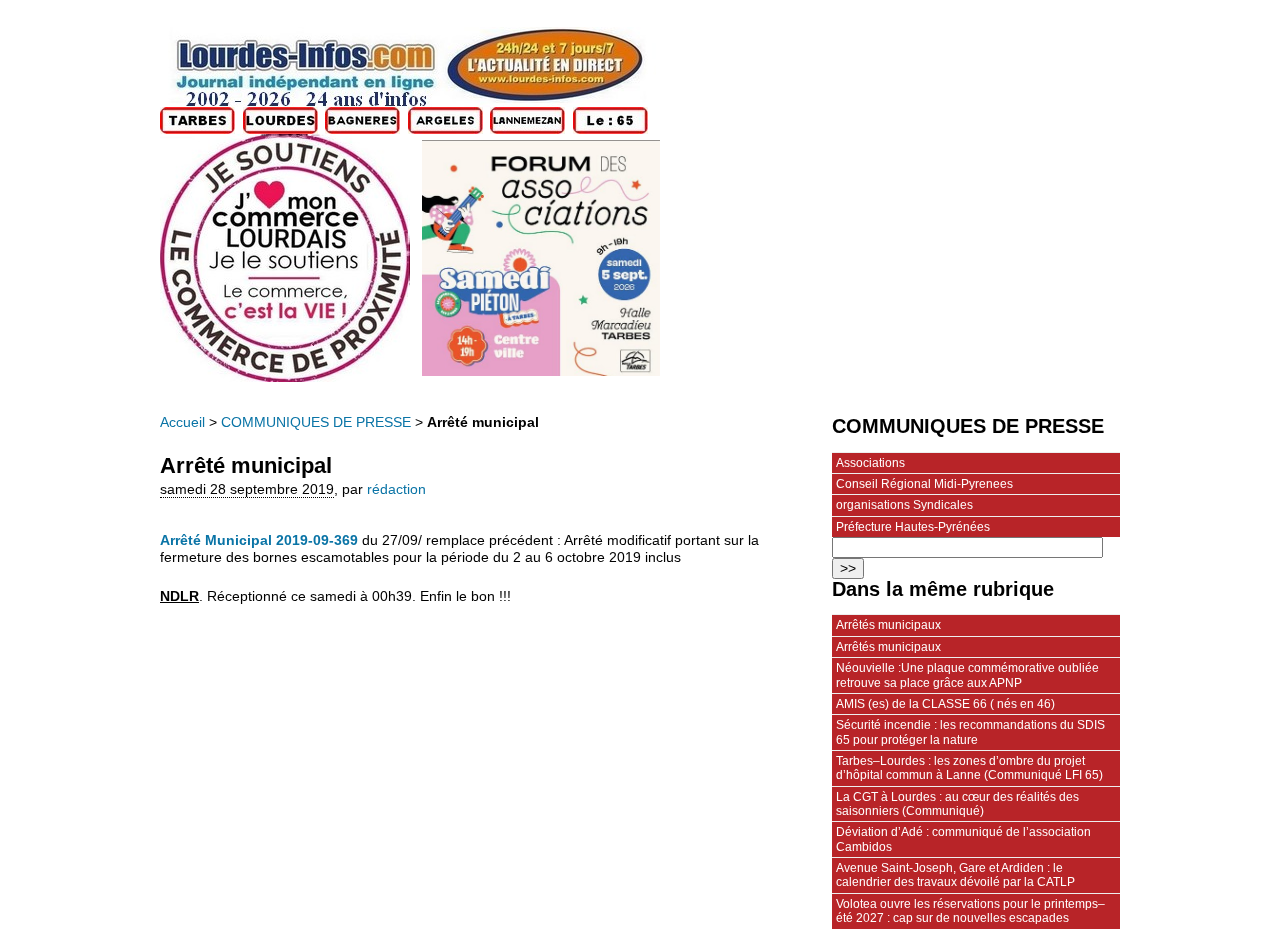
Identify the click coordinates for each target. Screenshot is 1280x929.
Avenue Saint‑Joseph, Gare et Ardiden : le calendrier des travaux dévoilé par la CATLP (955, 875)
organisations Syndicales (904, 505)
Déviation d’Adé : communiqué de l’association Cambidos (963, 839)
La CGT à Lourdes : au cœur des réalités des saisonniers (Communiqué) (957, 804)
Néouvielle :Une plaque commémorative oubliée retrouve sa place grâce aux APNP (967, 675)
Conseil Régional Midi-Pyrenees (924, 484)
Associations (870, 463)
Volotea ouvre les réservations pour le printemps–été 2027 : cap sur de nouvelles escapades (970, 911)
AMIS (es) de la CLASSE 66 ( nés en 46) (945, 704)
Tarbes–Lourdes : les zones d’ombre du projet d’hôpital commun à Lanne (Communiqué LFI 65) (969, 768)
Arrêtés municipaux (888, 625)
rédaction (396, 489)
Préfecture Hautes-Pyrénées (913, 527)
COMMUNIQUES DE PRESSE (316, 422)
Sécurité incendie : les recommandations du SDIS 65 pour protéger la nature (970, 732)
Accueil (182, 422)
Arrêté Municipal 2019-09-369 (259, 540)
